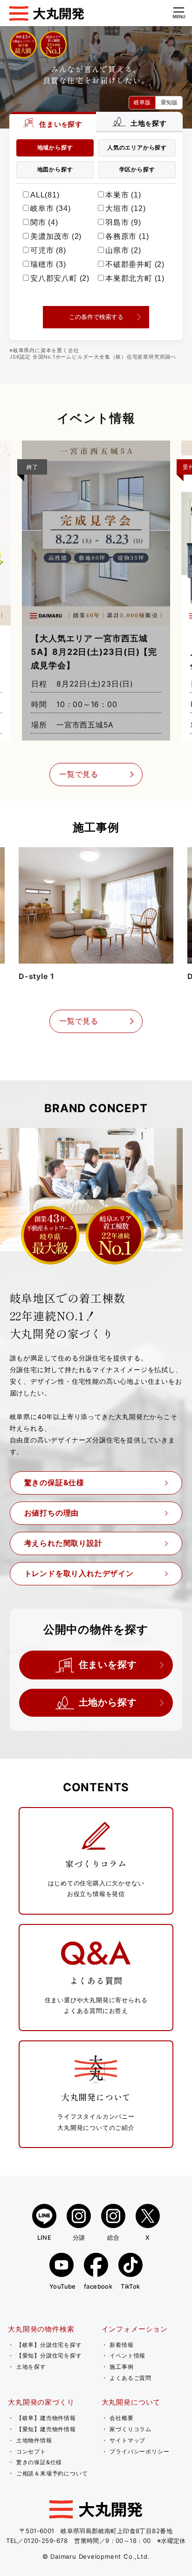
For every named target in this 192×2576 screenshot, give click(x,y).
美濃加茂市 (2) (56, 236)
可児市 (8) (48, 250)
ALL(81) (45, 195)
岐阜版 (142, 102)
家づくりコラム (130, 2429)
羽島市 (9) (123, 222)
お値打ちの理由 (52, 1513)
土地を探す (31, 2367)
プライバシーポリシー (139, 2451)
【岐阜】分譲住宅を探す (49, 2345)
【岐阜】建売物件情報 (46, 2418)
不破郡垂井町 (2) (135, 264)
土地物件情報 (34, 2440)
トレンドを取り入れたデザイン (79, 1573)
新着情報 (121, 2345)
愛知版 (169, 102)
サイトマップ (127, 2440)
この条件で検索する (96, 317)
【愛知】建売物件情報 (46, 2429)
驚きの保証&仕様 (54, 1482)
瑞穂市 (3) (48, 264)
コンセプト (31, 2451)
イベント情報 (127, 2355)
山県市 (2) (123, 250)
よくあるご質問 (130, 2378)
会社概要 (121, 2418)
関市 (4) (44, 222)
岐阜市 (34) (50, 208)
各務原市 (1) (127, 236)
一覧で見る (79, 774)
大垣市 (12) (125, 208)
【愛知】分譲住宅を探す (49, 2355)
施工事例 (121, 2367)
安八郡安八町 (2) (60, 278)
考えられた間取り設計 (63, 1543)
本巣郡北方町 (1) (135, 278)
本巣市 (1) (123, 195)
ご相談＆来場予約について (52, 2473)
